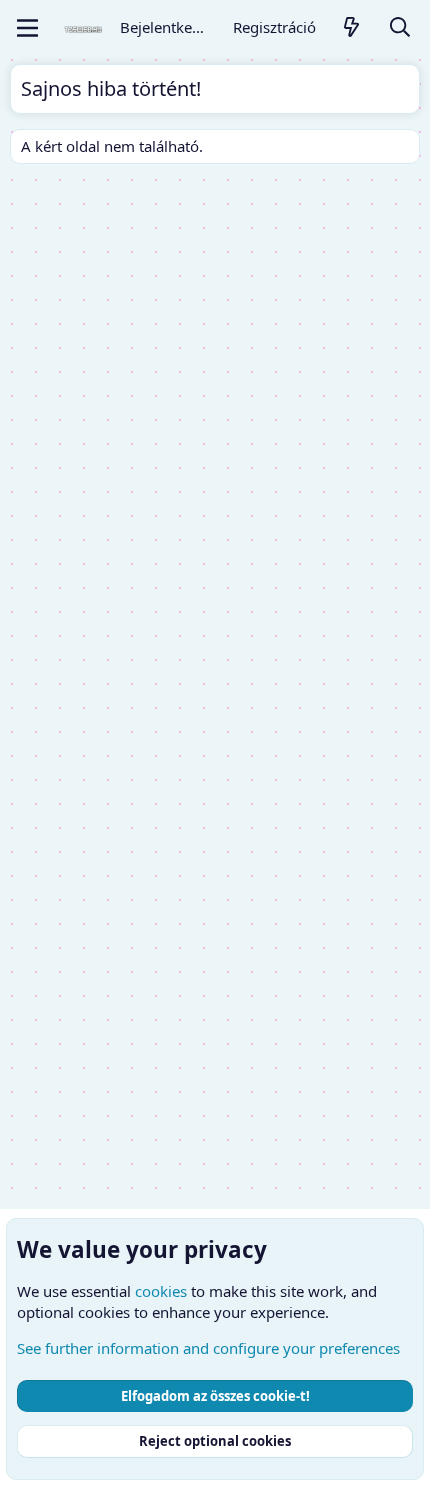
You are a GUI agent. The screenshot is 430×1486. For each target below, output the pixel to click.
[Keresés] (400, 28)
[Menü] (27, 28)
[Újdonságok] (352, 28)
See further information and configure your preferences (208, 1348)
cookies (161, 1291)
